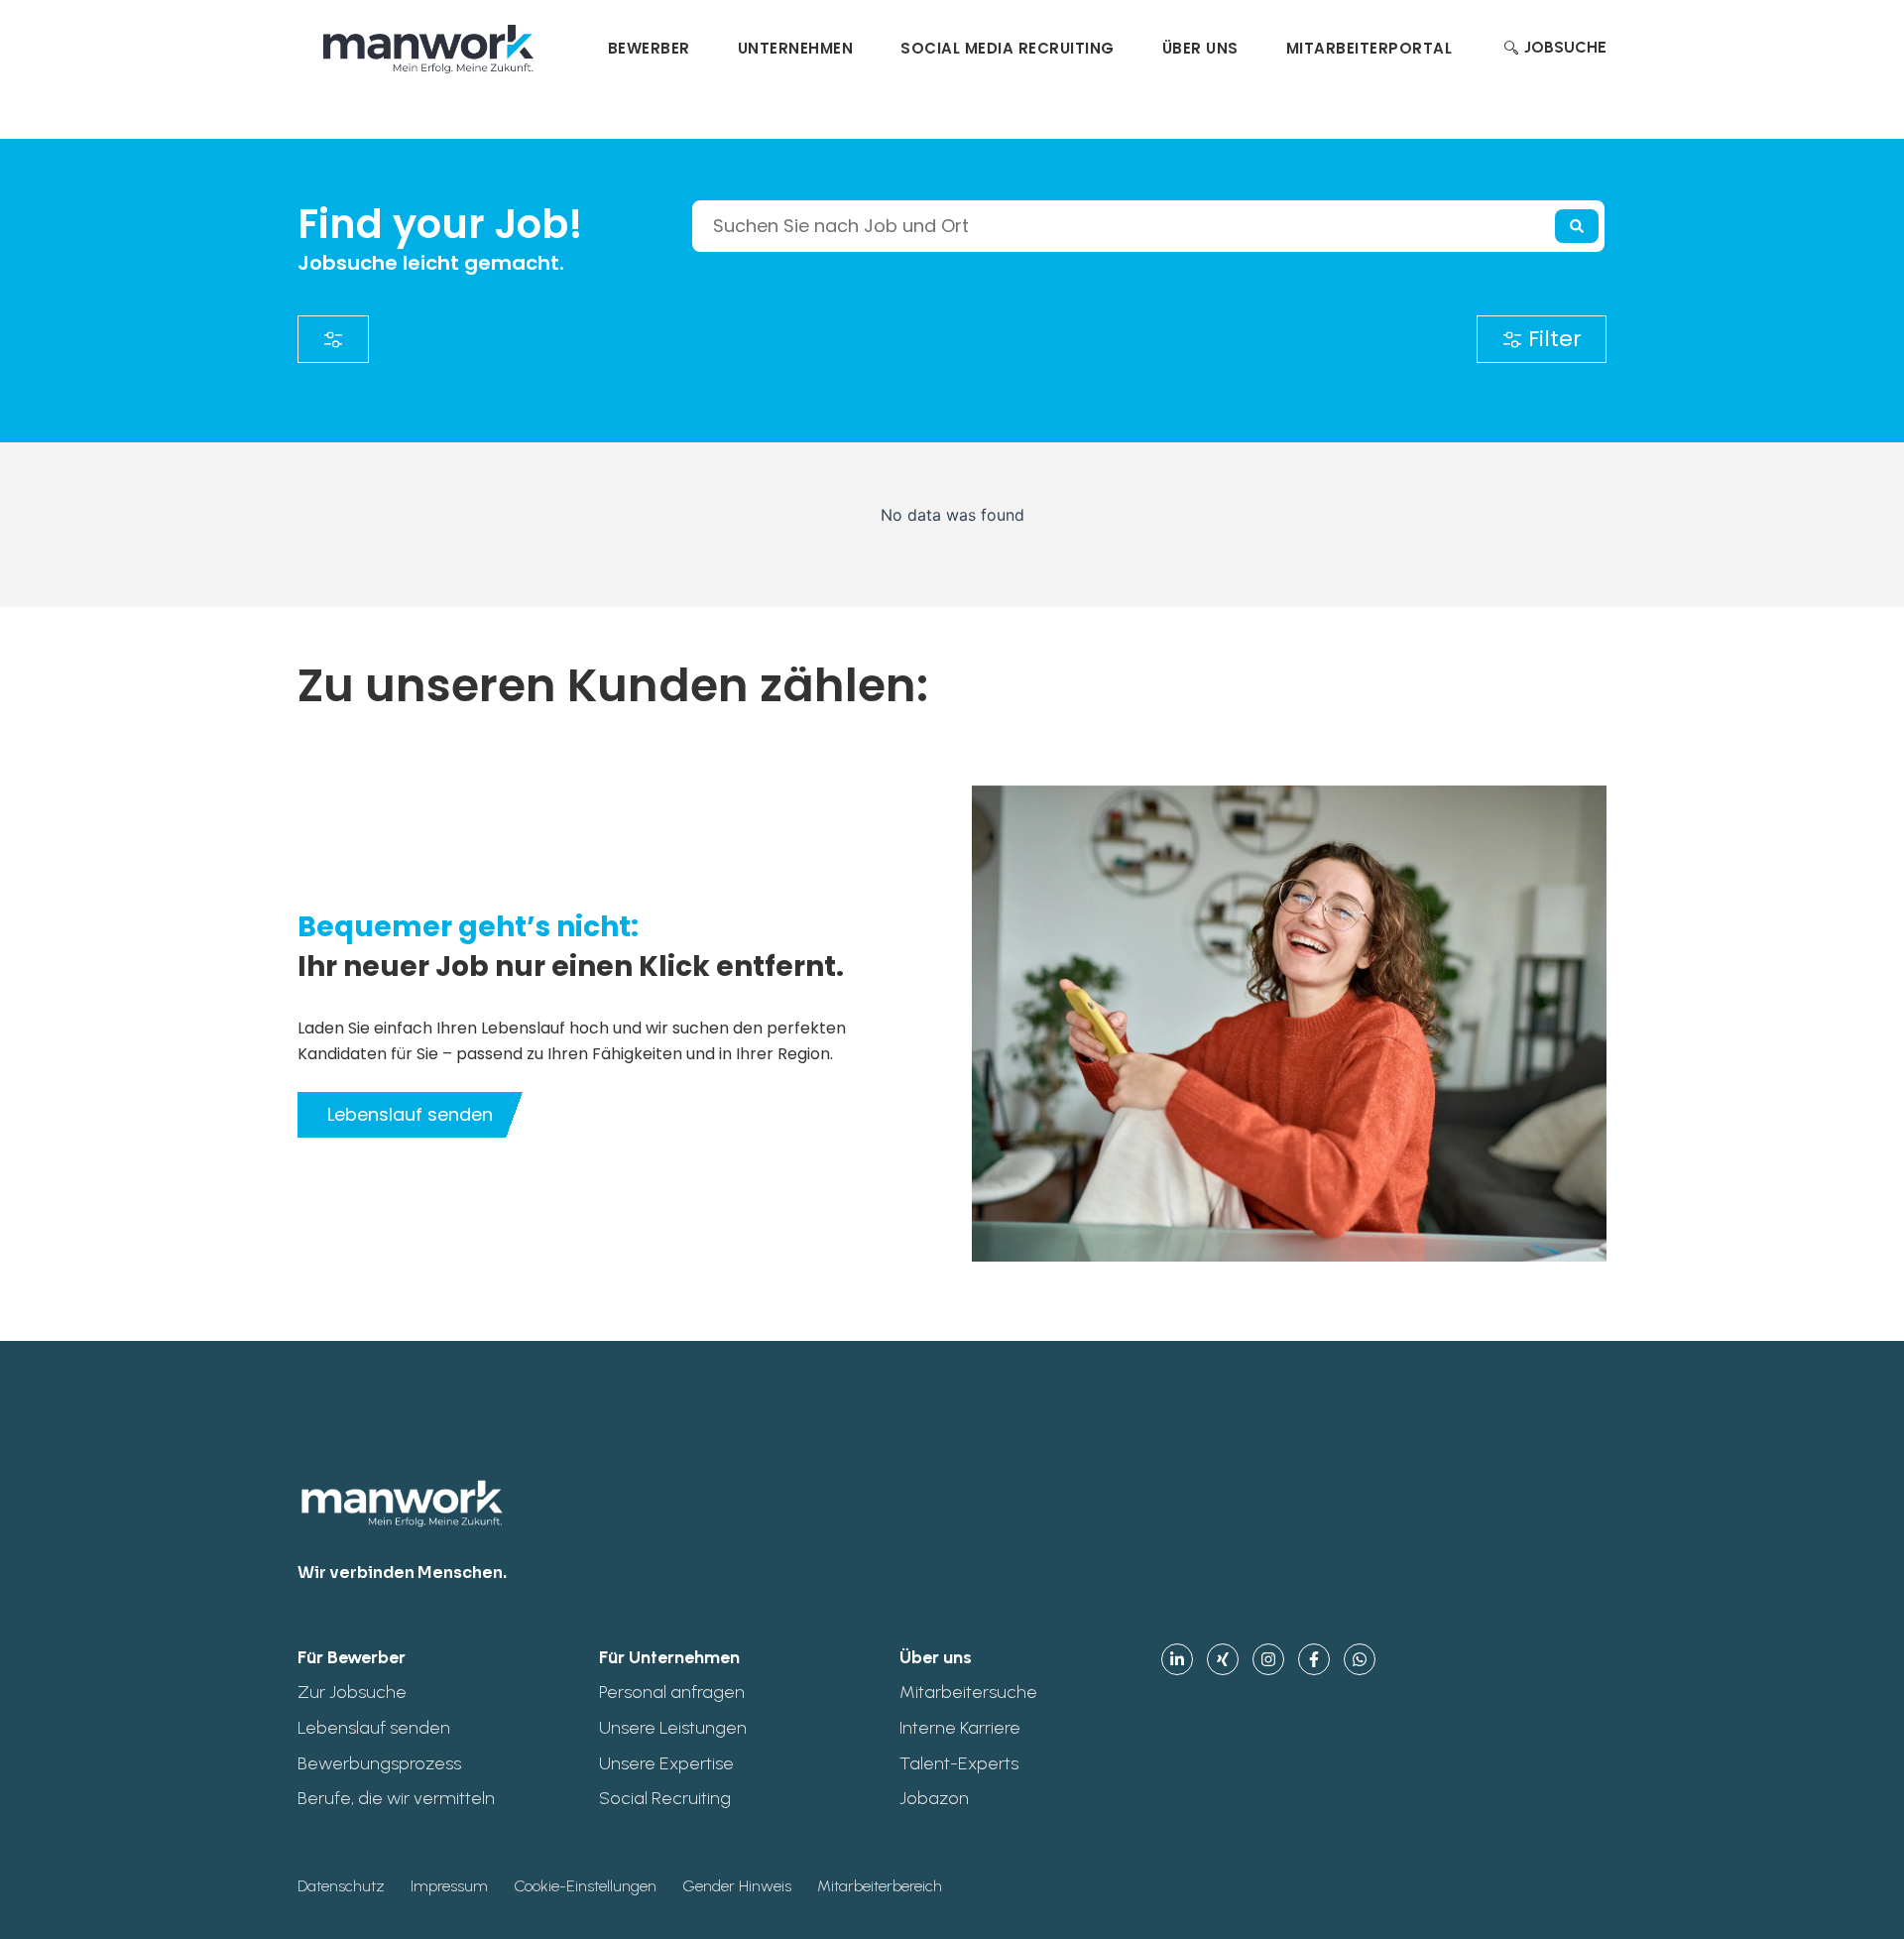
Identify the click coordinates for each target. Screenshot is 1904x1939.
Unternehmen (796, 48)
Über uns (1200, 48)
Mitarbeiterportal (1369, 48)
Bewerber (649, 48)
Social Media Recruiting (1008, 48)
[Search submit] (1577, 226)
